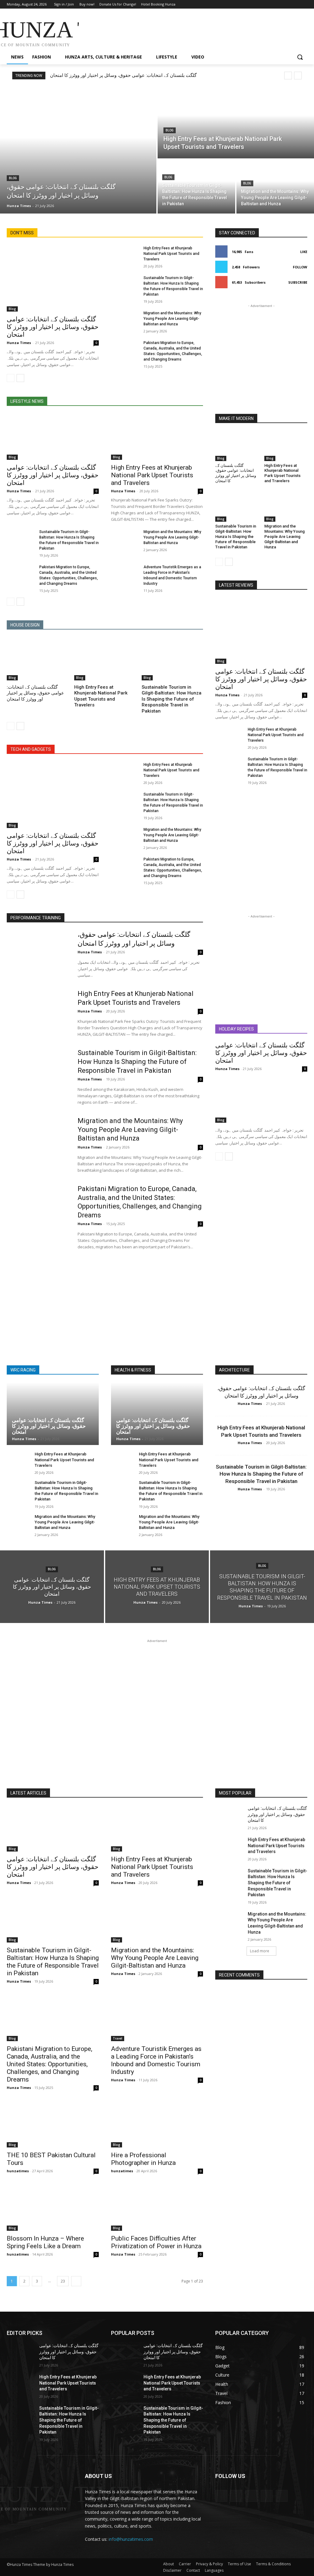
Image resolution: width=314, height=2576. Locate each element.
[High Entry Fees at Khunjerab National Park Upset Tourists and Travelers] (236, 123)
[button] (300, 57)
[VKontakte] (282, 2496)
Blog (13, 178)
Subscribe (298, 282)
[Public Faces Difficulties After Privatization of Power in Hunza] (157, 2208)
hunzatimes (18, 2171)
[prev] (288, 76)
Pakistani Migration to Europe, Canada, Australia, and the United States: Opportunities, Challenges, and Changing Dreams (50, 2064)
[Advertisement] (151, 31)
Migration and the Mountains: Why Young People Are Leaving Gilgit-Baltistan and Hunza (172, 319)
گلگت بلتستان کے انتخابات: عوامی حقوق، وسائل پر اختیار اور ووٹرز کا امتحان (123, 75)
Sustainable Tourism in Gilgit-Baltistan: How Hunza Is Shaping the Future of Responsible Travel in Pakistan (172, 699)
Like (304, 252)
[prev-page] (11, 378)
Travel (118, 2038)
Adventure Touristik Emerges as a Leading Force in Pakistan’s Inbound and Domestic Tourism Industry (156, 2060)
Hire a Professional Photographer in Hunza (143, 2159)
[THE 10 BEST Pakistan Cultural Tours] (53, 2124)
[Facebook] (270, 4)
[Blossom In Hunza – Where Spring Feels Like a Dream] (53, 2208)
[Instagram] (278, 4)
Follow (300, 267)
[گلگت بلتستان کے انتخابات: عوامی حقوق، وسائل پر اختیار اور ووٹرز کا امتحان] (78, 150)
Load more (260, 1951)
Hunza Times (19, 343)
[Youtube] (304, 4)
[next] (298, 76)
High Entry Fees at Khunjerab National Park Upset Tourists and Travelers (171, 254)
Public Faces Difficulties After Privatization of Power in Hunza (156, 2242)
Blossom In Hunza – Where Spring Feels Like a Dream (45, 2242)
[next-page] (20, 378)
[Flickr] (251, 2496)
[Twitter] (287, 4)
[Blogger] (221, 2496)
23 (63, 2281)
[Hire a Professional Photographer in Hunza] (157, 2124)
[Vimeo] (295, 4)
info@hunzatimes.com (131, 2539)
